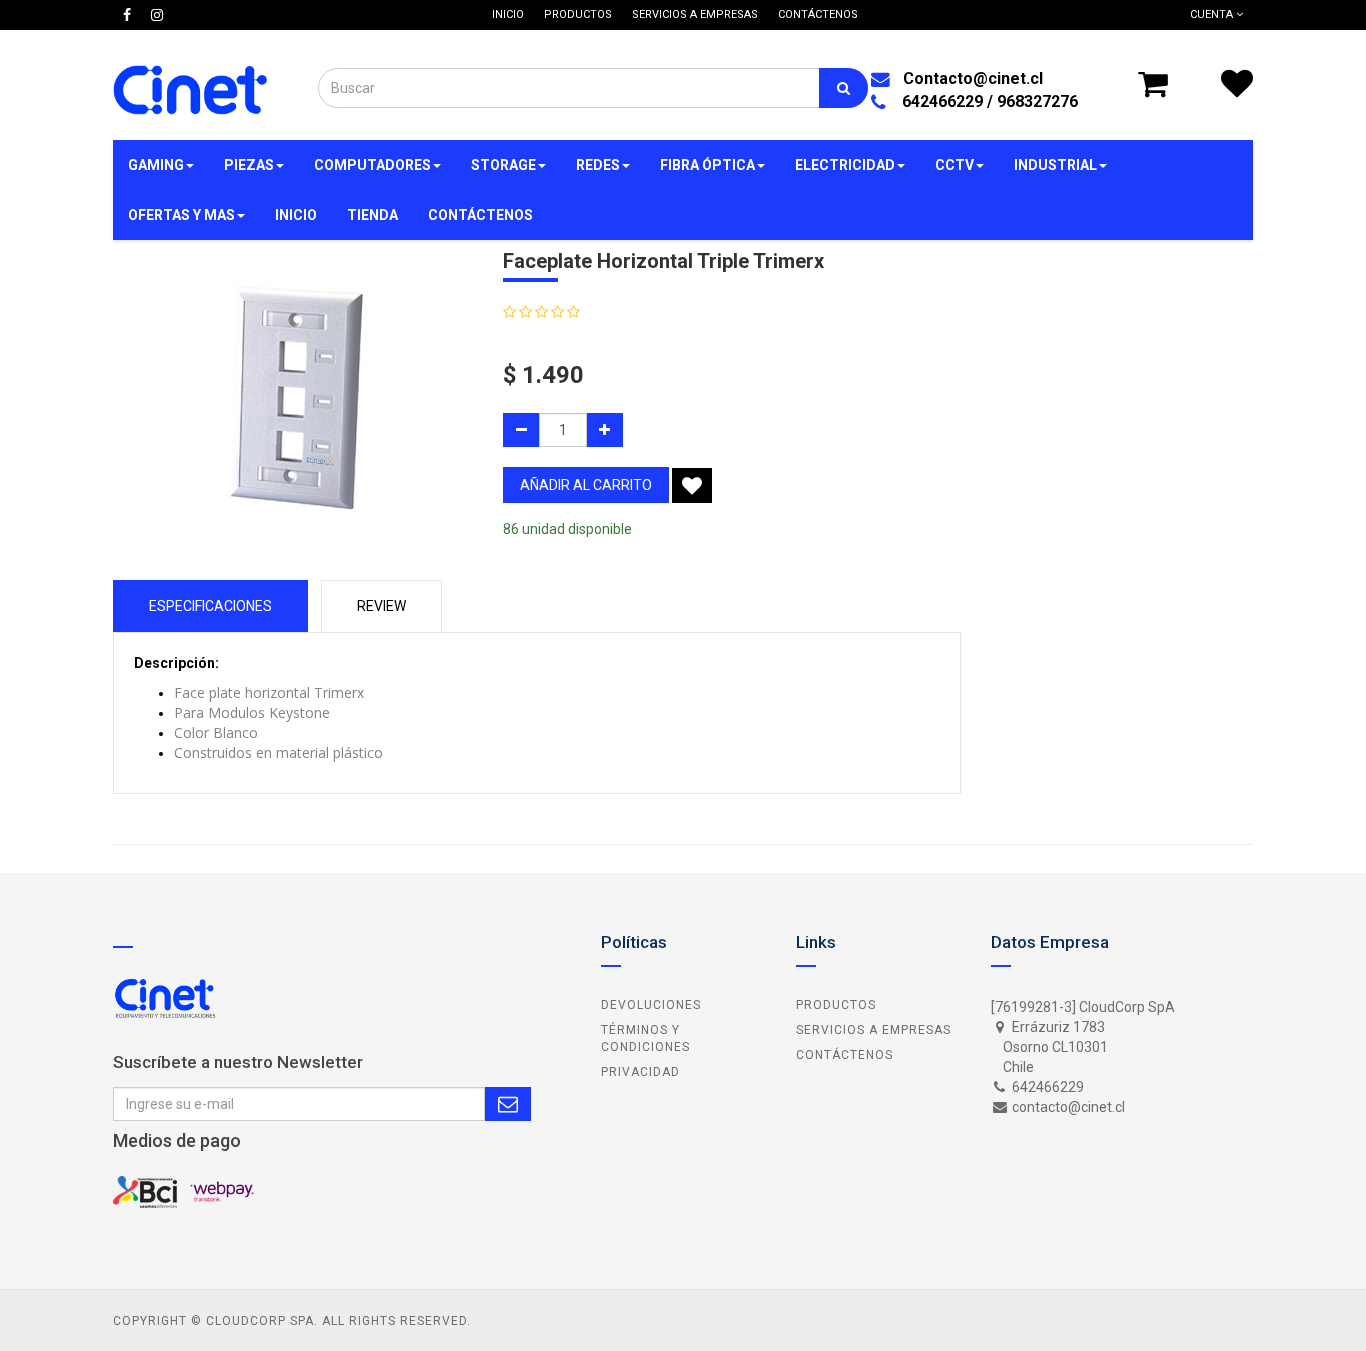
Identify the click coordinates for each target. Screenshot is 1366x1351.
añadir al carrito (586, 485)
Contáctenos (844, 1055)
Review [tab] (381, 606)
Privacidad (640, 1072)
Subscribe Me (508, 1104)
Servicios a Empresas (873, 1030)
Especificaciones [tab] (210, 606)
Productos (836, 1005)
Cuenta (1213, 14)
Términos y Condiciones (645, 1038)
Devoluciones (651, 1005)
